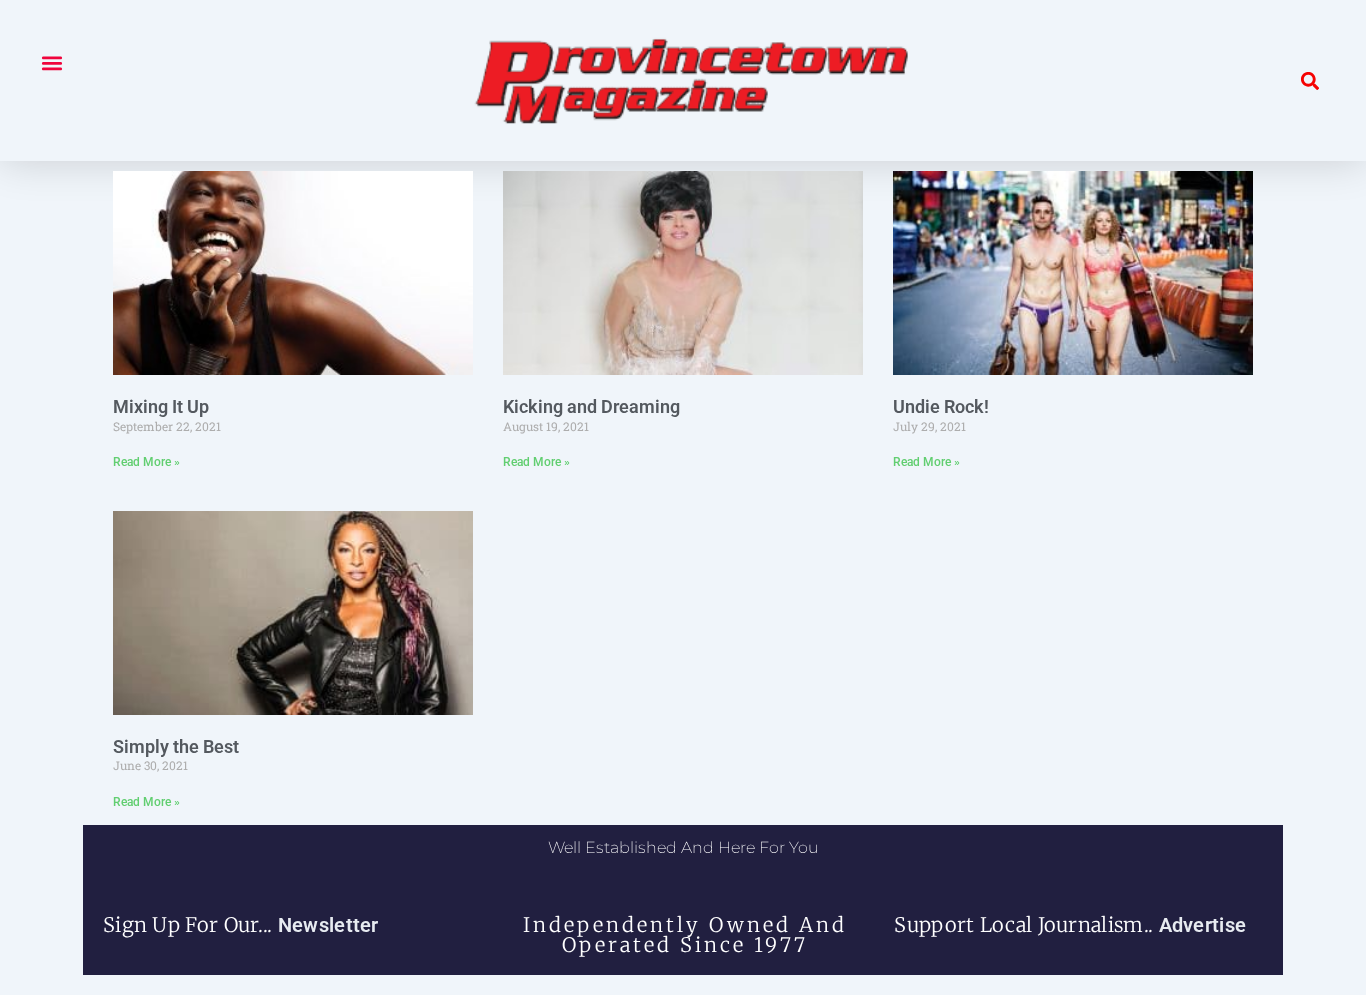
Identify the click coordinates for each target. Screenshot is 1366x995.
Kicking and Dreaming (591, 406)
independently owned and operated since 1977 (685, 934)
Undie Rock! (941, 406)
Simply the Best (176, 746)
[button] (51, 62)
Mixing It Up (161, 406)
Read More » (146, 462)
